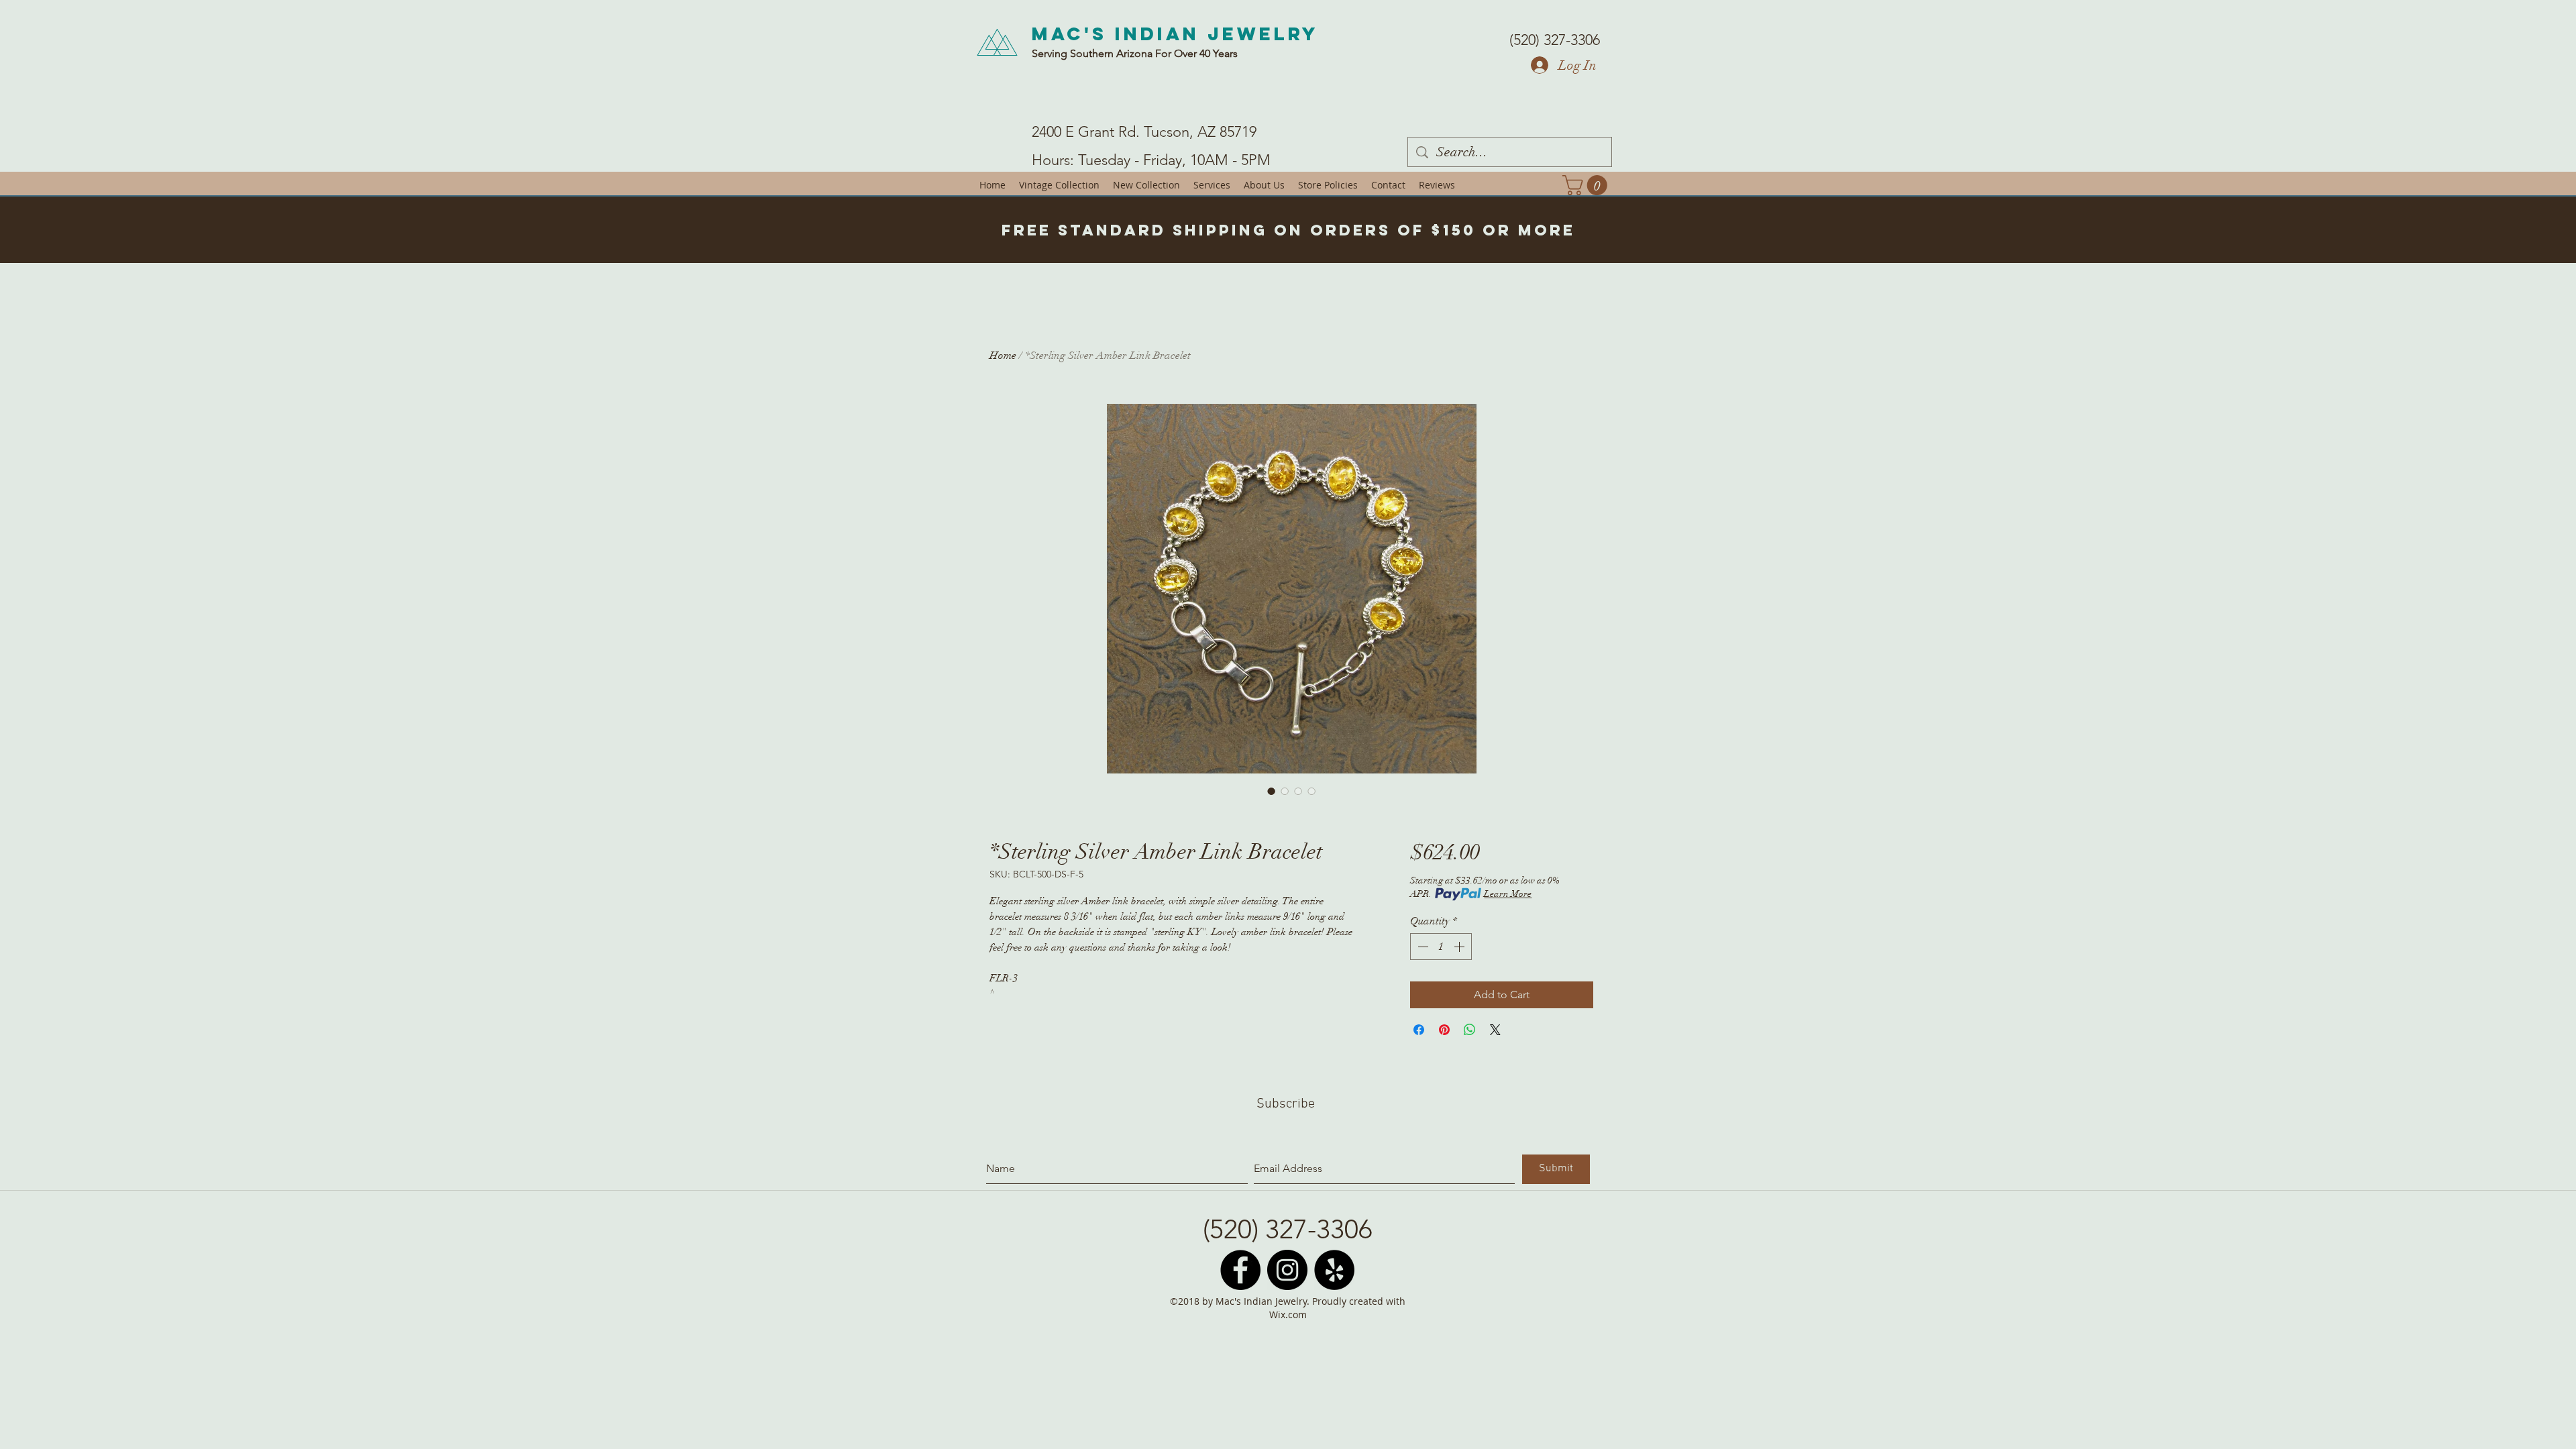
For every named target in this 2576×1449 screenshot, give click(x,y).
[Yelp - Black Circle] (1334, 1270)
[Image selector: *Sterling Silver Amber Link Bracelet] (1271, 791)
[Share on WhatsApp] (1470, 1030)
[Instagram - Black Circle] (1287, 1270)
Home (1003, 356)
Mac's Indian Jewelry (1175, 34)
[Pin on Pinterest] (1444, 1030)
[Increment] (1460, 947)
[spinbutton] (1441, 947)
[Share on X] (1495, 1030)
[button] (1587, 185)
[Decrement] (1421, 947)
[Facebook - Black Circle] (1240, 1270)
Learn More (1508, 894)
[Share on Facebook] (1419, 1030)
